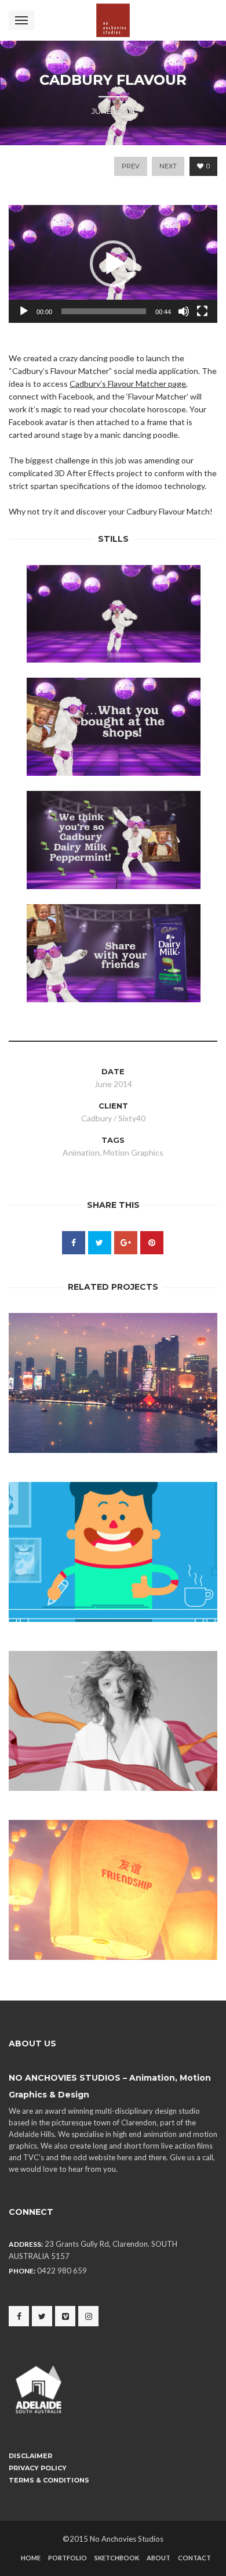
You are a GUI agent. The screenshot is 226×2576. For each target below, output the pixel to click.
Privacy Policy (38, 2468)
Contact (194, 2558)
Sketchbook (117, 2558)
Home (31, 2558)
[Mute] (184, 311)
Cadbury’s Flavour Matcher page (128, 384)
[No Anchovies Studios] (113, 20)
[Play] (24, 311)
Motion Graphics (133, 1152)
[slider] (104, 311)
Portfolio (68, 2558)
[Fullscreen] (202, 311)
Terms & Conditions (49, 2480)
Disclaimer (30, 2456)
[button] (113, 264)
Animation (81, 1152)
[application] (113, 264)
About (158, 2558)
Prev (131, 166)
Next (168, 166)
